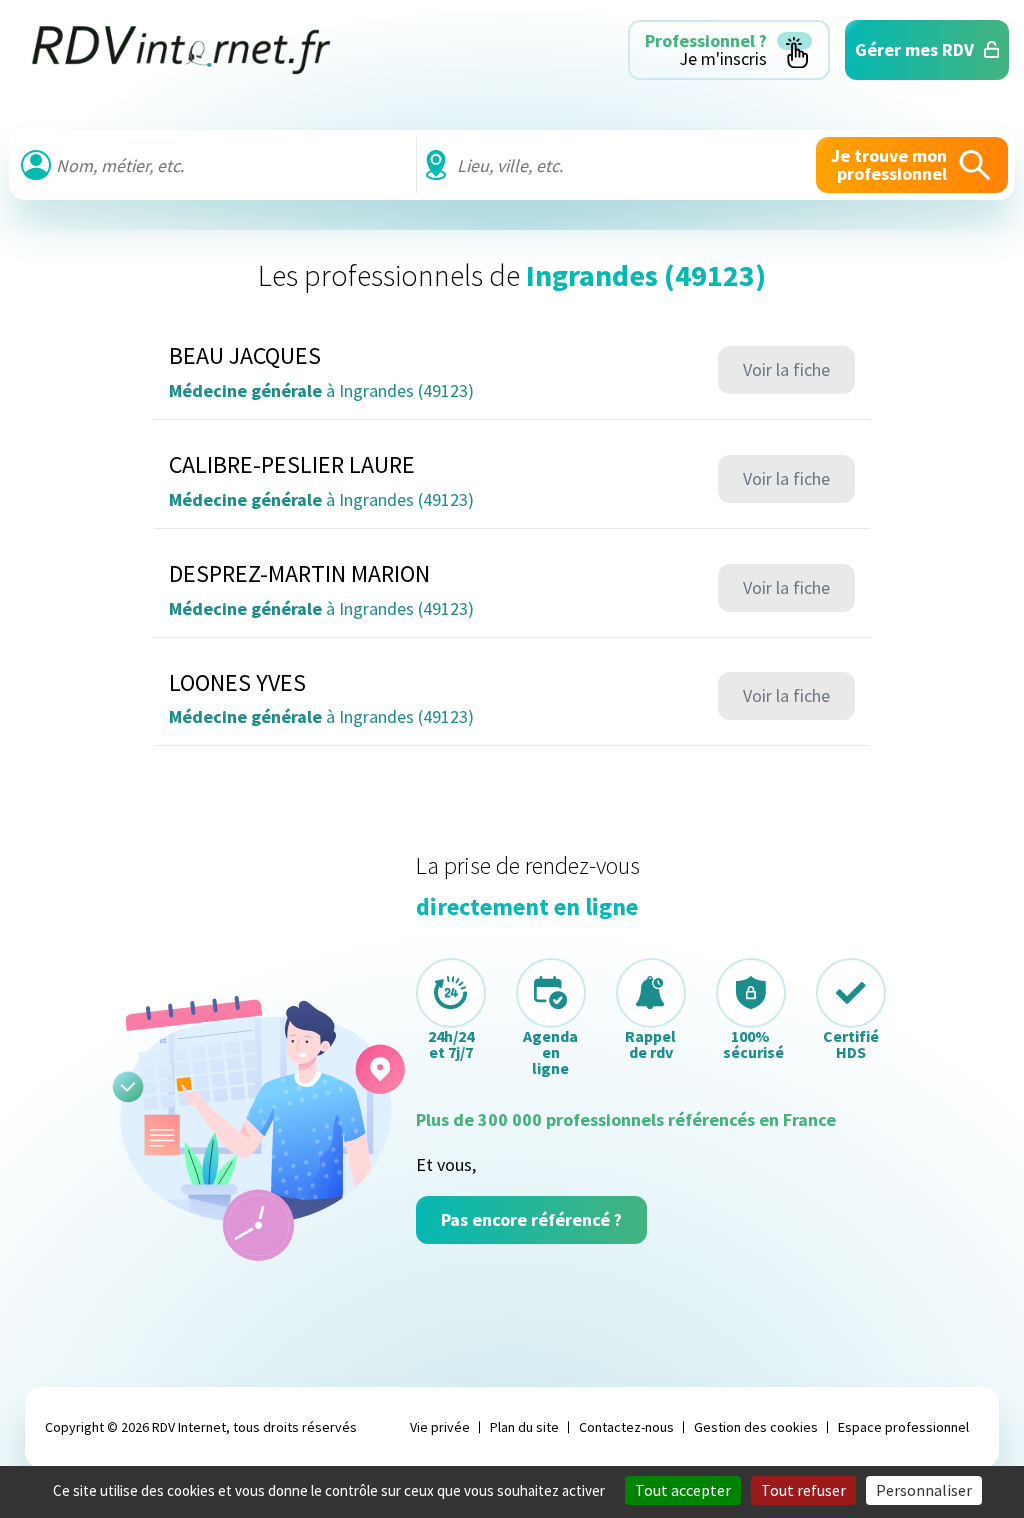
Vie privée (440, 1427)
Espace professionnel (903, 1427)
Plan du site (524, 1427)
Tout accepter (683, 1490)
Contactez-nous (626, 1427)
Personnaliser (924, 1490)
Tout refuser (803, 1490)
